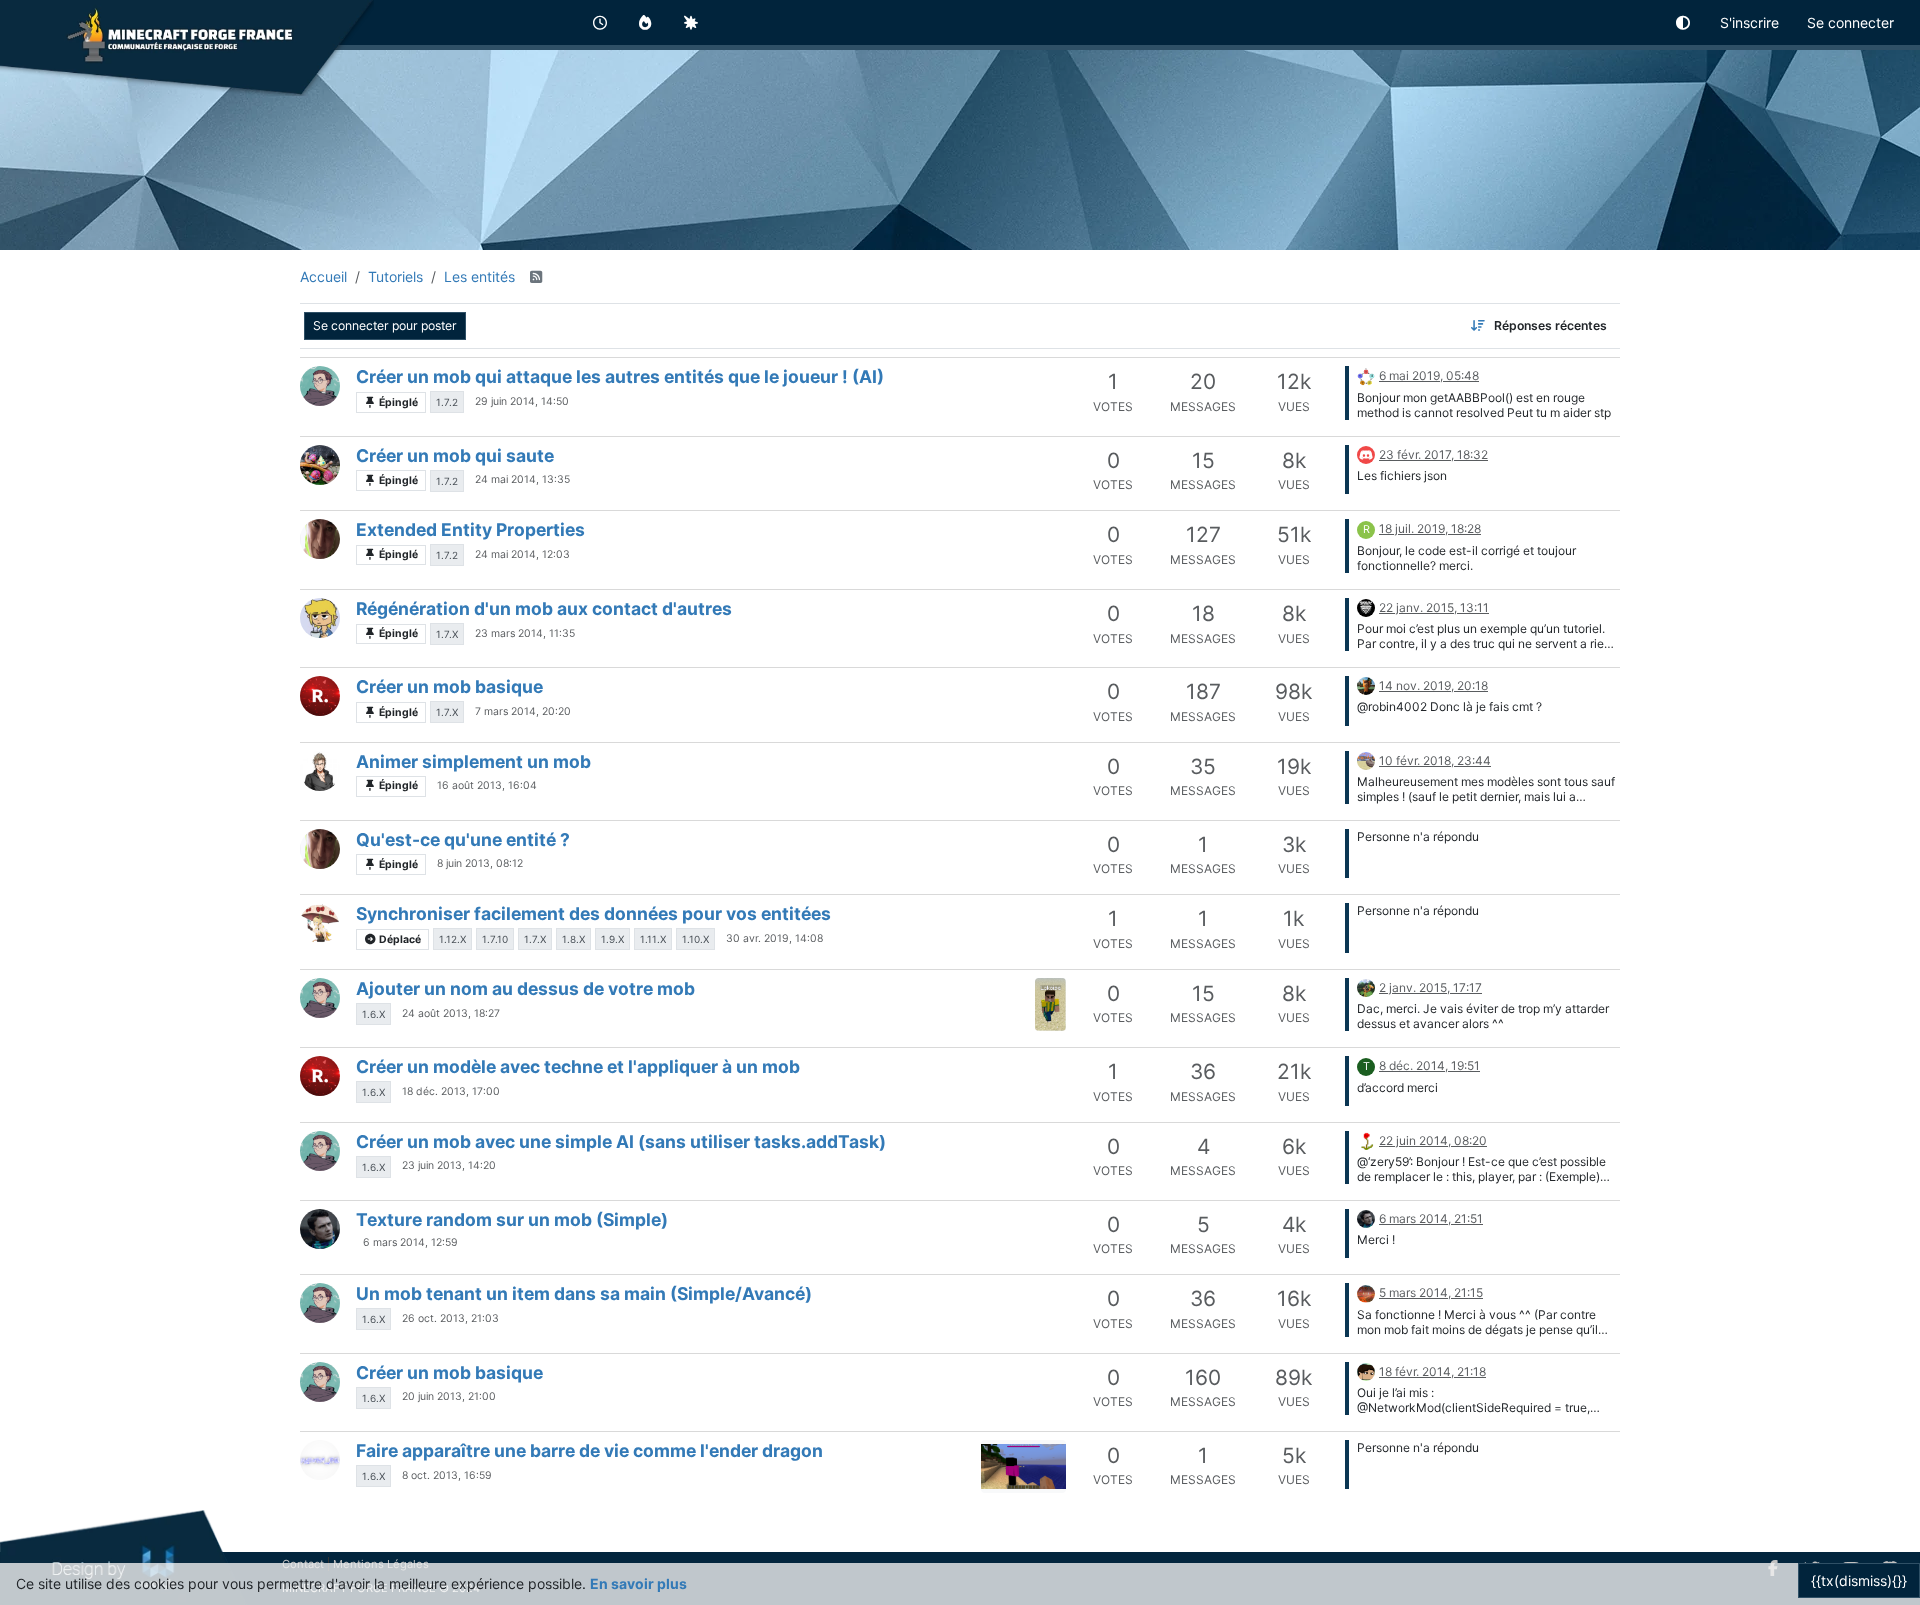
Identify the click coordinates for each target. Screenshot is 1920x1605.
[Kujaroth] (1366, 986)
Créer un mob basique (449, 686)
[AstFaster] (1366, 684)
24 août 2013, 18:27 (451, 1013)
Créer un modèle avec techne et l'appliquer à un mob (578, 1066)
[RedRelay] (1366, 606)
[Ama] (320, 1229)
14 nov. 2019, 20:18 (1433, 685)
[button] (1684, 22)
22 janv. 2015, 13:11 (1434, 607)
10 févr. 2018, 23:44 (1435, 760)
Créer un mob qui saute (455, 455)
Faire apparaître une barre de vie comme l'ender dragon (589, 1450)
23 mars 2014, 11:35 (525, 633)
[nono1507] (1366, 1291)
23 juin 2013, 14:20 (449, 1165)
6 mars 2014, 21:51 (1431, 1218)
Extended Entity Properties (470, 529)
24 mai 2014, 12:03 (522, 554)
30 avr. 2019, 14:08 (774, 938)
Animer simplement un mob (473, 761)
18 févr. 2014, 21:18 (1432, 1371)
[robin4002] (320, 696)
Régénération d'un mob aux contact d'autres (544, 608)
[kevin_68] (320, 1460)
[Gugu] (320, 539)
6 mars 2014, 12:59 (410, 1242)
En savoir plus (638, 1583)
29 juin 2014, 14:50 (522, 401)
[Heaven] (1366, 374)
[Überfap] (320, 618)
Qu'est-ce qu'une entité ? (463, 839)
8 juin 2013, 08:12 (480, 863)
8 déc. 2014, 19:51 (1429, 1065)
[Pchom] (320, 465)
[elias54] (320, 386)
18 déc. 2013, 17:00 (451, 1091)
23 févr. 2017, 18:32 (1433, 454)
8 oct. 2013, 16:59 (447, 1475)
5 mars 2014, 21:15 (1431, 1292)
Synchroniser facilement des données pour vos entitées (593, 913)
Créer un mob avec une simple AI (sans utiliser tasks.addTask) (621, 1141)
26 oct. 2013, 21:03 (450, 1318)
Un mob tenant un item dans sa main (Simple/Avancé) (584, 1293)
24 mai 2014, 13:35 (522, 479)
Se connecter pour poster (385, 325)
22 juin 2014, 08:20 (1433, 1140)
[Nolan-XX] (320, 771)
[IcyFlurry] (1366, 1370)
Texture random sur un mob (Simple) (512, 1219)
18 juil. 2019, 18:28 (1430, 528)
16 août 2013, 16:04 (487, 785)
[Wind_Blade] (320, 923)
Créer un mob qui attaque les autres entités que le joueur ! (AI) (620, 376)
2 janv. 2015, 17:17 (1430, 987)
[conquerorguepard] (1366, 759)
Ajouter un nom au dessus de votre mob (525, 988)
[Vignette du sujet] (1050, 1004)
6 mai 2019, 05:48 (1429, 375)
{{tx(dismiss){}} (1859, 1580)
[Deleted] (1366, 453)
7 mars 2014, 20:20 (523, 711)
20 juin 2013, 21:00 (449, 1396)
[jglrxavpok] (1366, 1139)
